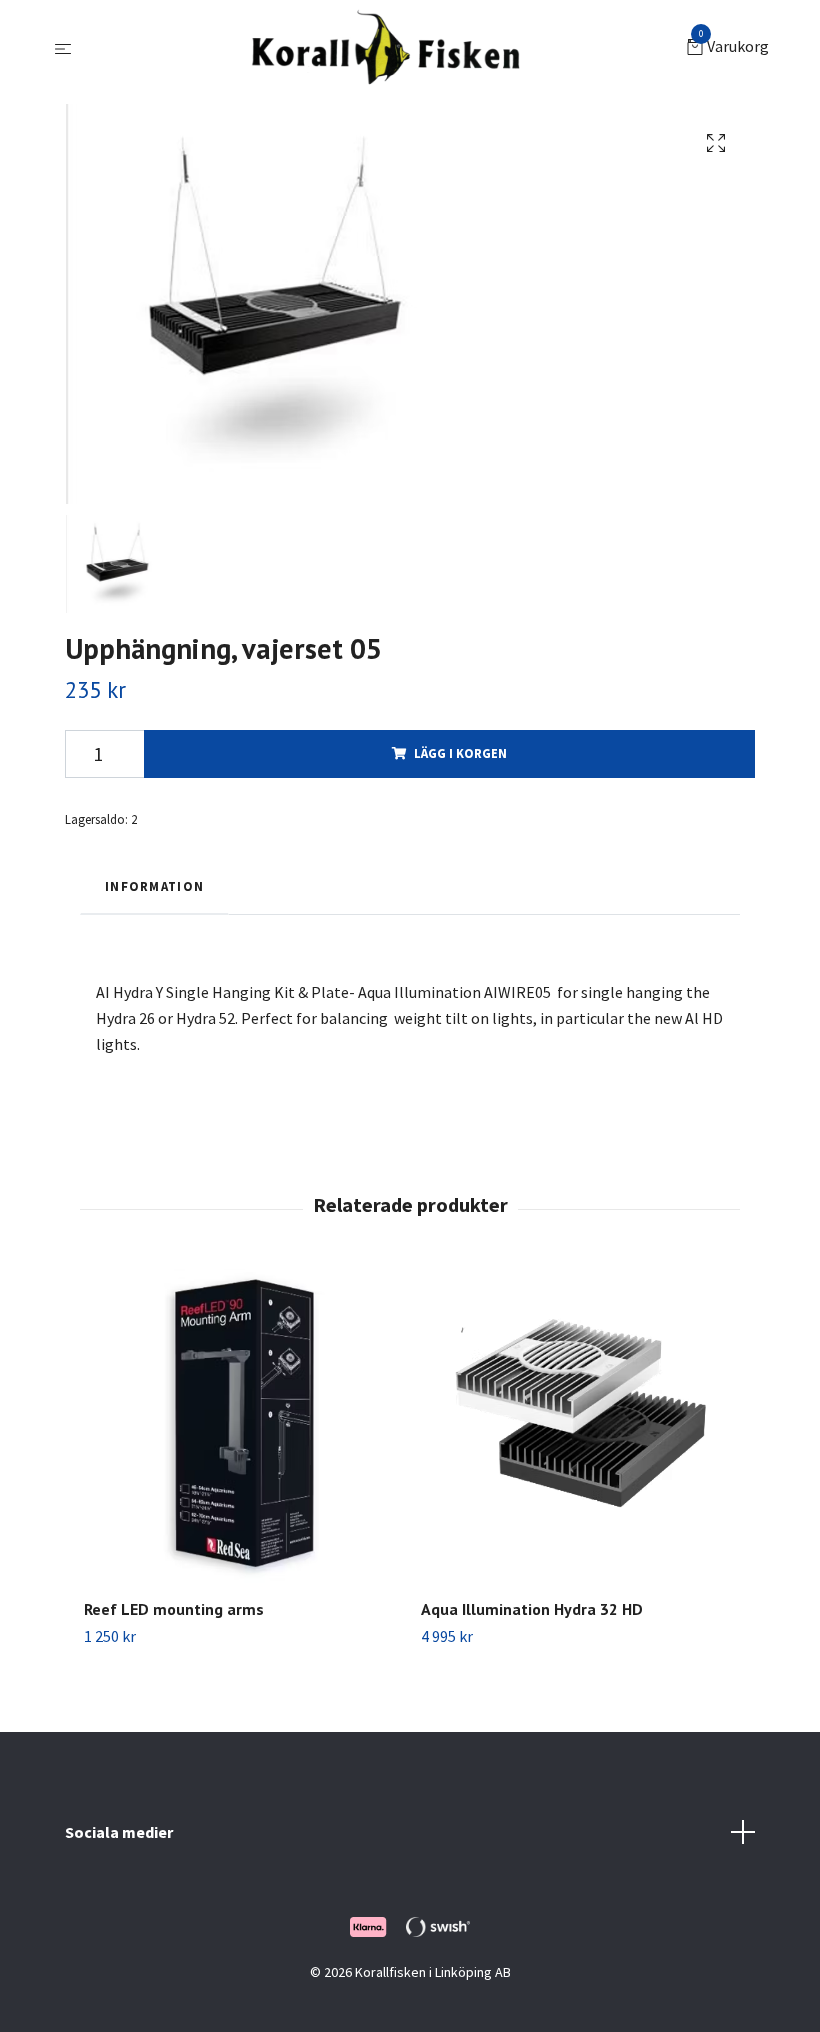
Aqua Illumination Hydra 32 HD (532, 1609)
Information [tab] (154, 886)
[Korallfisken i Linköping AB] (383, 48)
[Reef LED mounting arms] (241, 1426)
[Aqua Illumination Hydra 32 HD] (578, 1426)
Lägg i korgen (460, 753)
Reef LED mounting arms (174, 1609)
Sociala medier (119, 1832)
